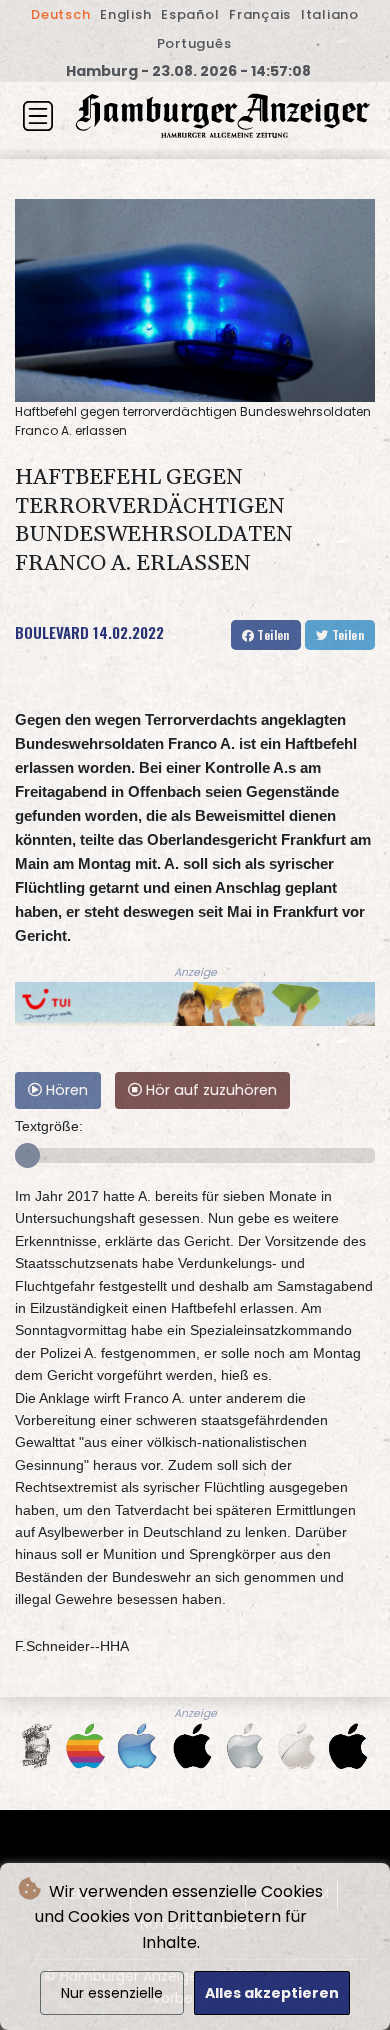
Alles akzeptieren (272, 1993)
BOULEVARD (52, 632)
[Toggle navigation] (38, 116)
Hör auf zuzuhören (209, 1090)
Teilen (272, 634)
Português (194, 43)
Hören (65, 1090)
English (125, 14)
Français (260, 14)
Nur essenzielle (112, 1993)
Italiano (330, 14)
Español (190, 14)
